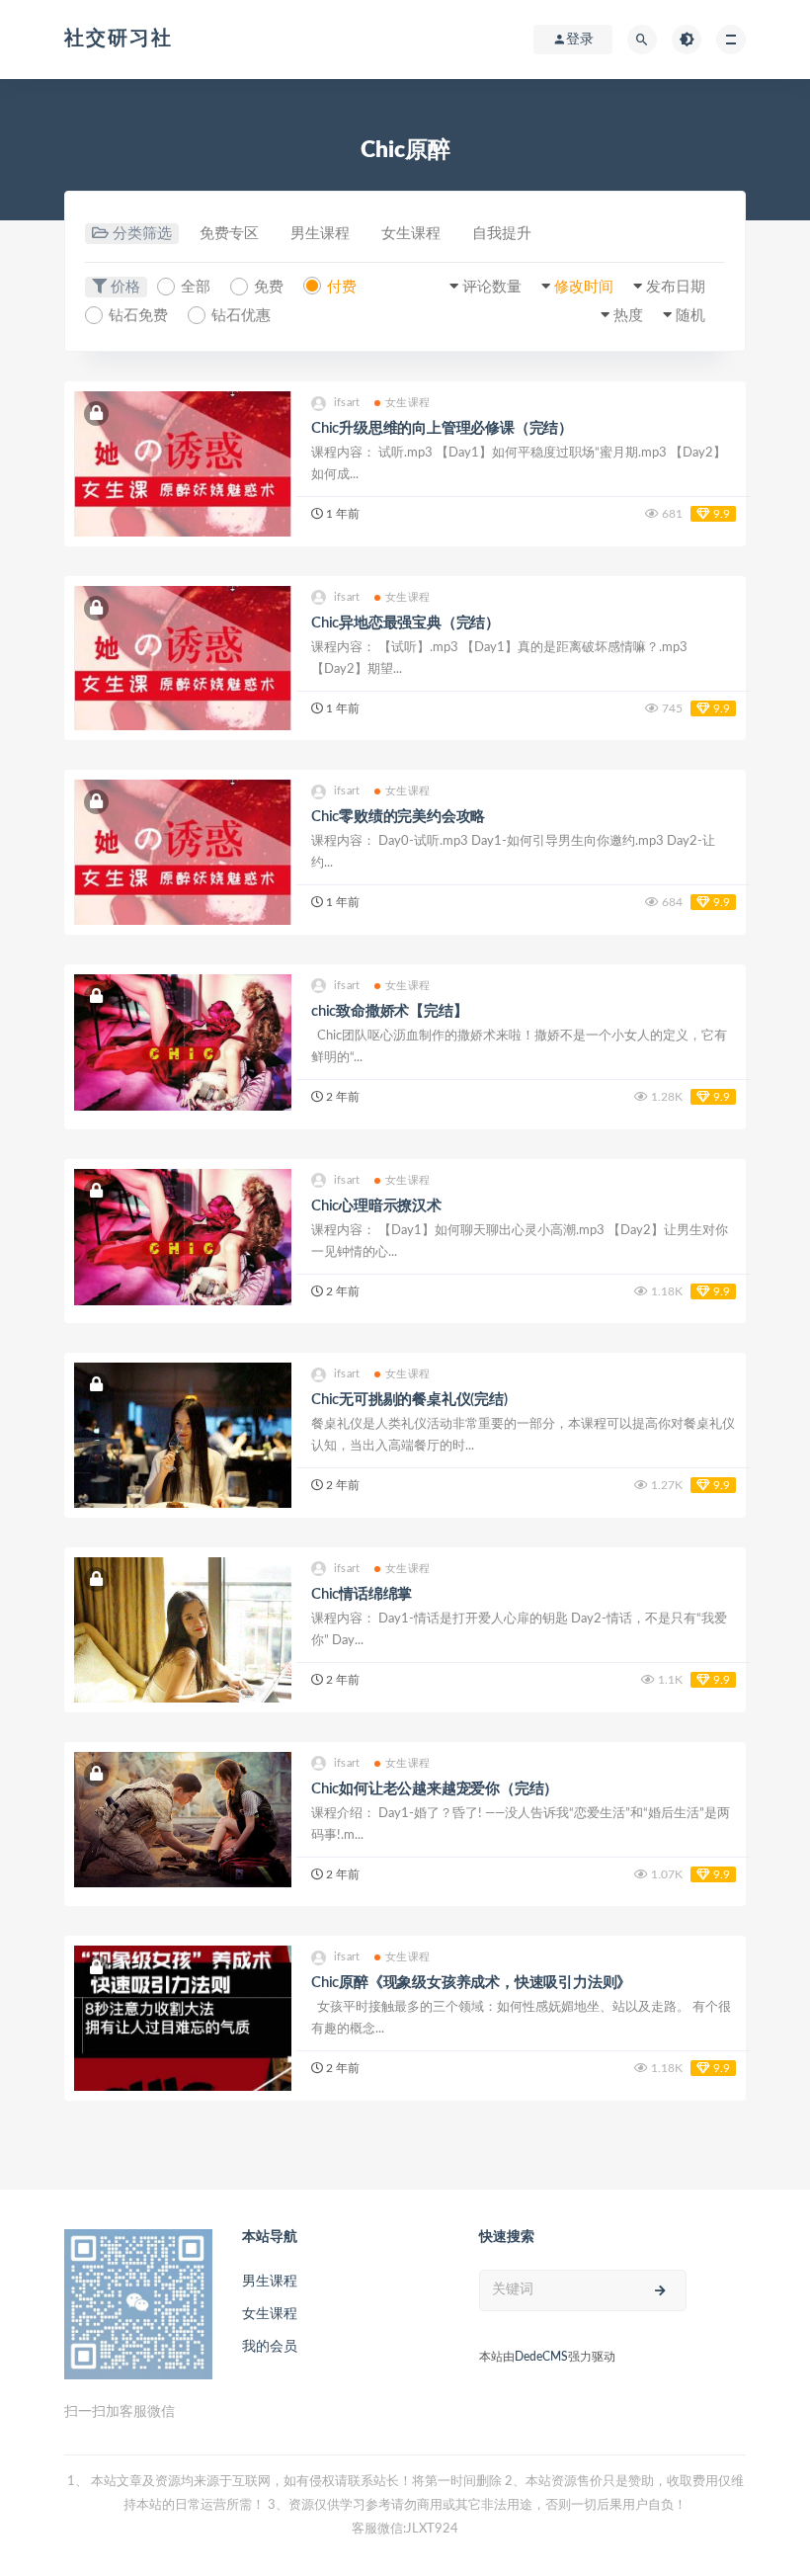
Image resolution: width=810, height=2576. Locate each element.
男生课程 (320, 234)
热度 (628, 316)
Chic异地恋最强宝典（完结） (405, 623)
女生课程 (411, 234)
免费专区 (229, 234)
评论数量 (492, 287)
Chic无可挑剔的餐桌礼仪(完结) (409, 1400)
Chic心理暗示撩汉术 (376, 1206)
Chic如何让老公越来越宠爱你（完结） (435, 1789)
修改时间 (584, 287)
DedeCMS (541, 2357)
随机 (690, 316)
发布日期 (676, 287)
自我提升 (502, 234)
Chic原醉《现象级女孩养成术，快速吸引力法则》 (471, 1983)
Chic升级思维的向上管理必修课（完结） (442, 428)
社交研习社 (119, 39)
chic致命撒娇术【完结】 (389, 1011)
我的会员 (270, 2347)
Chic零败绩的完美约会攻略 (398, 817)
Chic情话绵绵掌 (362, 1594)
